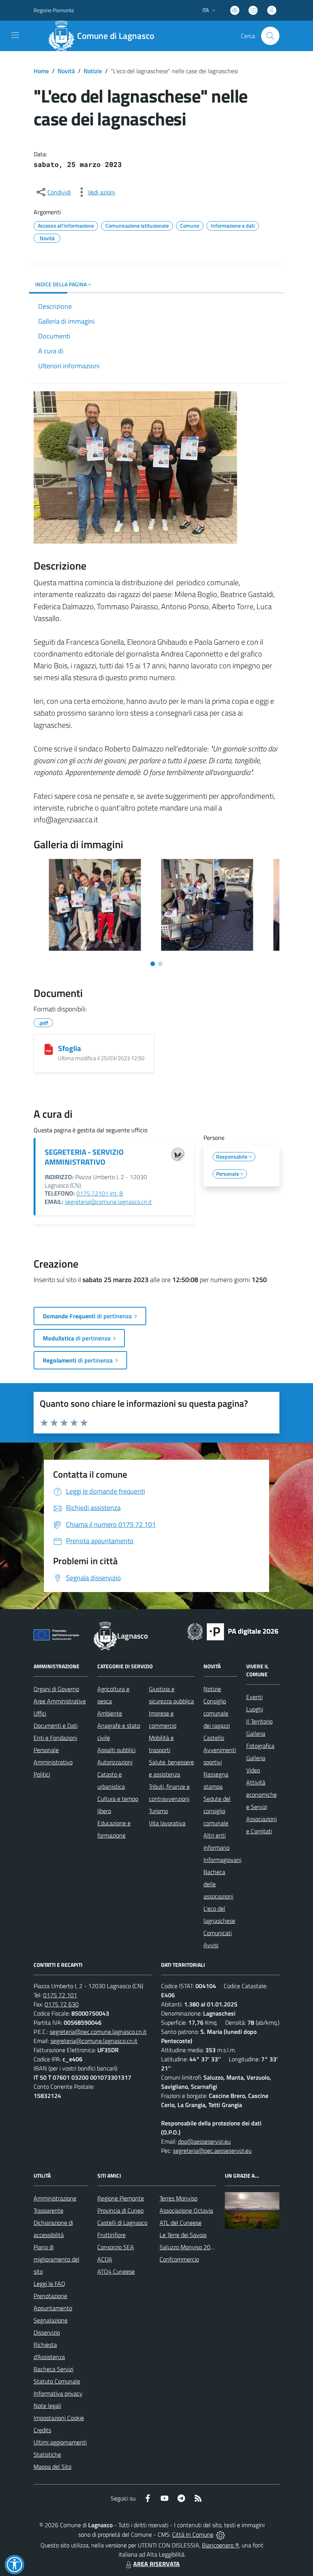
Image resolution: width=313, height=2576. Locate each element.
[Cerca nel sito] (270, 36)
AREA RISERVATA (156, 2564)
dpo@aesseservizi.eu (204, 2141)
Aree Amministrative (60, 1701)
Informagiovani (222, 1860)
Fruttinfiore (111, 2235)
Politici (42, 1774)
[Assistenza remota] (220, 2534)
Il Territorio (259, 1721)
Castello (214, 1738)
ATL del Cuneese (181, 2223)
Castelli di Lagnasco (122, 2223)
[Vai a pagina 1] (153, 964)
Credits (42, 2430)
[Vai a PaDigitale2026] (233, 1631)
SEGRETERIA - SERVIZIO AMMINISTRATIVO (84, 1157)
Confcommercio (179, 2259)
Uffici (40, 1713)
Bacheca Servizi (53, 2369)
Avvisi (211, 1945)
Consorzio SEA (116, 2247)
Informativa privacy (58, 2393)
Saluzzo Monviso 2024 (188, 2247)
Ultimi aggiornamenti (60, 2442)
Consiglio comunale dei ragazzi (217, 1713)
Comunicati (218, 1933)
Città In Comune (193, 2534)
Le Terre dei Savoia (183, 2235)
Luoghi (255, 1709)
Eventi (254, 1697)
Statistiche (47, 2454)
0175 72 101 (60, 1995)
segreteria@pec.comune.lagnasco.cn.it (98, 2032)
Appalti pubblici (116, 1750)
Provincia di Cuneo (120, 2210)
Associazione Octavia (186, 2210)
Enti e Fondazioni (55, 1738)
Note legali (47, 2406)
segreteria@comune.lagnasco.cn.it (108, 1202)
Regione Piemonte (54, 10)
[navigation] (15, 35)
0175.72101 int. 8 (100, 1193)
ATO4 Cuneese (116, 2271)
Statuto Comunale (57, 2381)
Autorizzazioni (115, 1762)
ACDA (105, 2259)
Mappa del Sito (52, 2467)
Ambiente (110, 1713)
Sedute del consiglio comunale (217, 1811)
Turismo (158, 1811)
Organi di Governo (56, 1689)
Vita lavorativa (167, 1823)
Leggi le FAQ (49, 2284)
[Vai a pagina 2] (160, 964)
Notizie (93, 71)
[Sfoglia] (49, 1049)
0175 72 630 (62, 2004)
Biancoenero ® (220, 2545)
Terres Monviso (178, 2198)
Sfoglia (69, 1048)
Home (41, 71)
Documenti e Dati (56, 1725)
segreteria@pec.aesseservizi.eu (212, 2151)
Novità (66, 71)
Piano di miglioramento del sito (56, 2259)
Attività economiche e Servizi (261, 1794)
